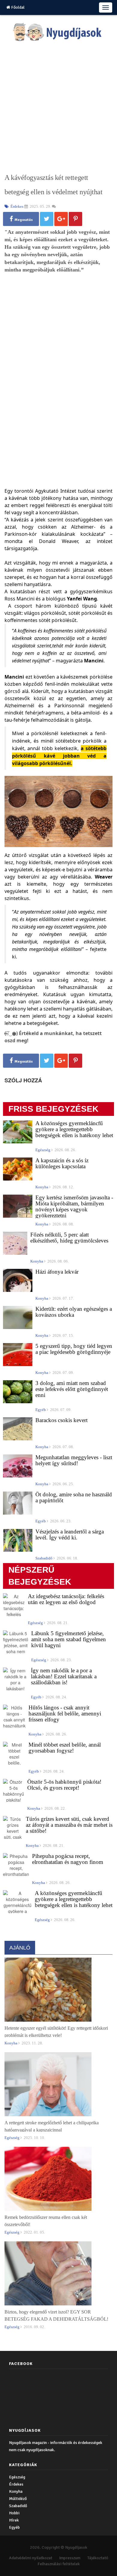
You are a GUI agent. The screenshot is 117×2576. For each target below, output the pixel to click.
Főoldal (17, 7)
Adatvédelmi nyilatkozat (31, 2558)
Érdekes (16, 2484)
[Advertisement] (58, 107)
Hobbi (14, 2513)
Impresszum (70, 2558)
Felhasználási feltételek (59, 2564)
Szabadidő (18, 2506)
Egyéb (14, 2527)
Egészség (17, 2477)
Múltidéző (18, 2499)
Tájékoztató (98, 2558)
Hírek (14, 2520)
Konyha (16, 2491)
